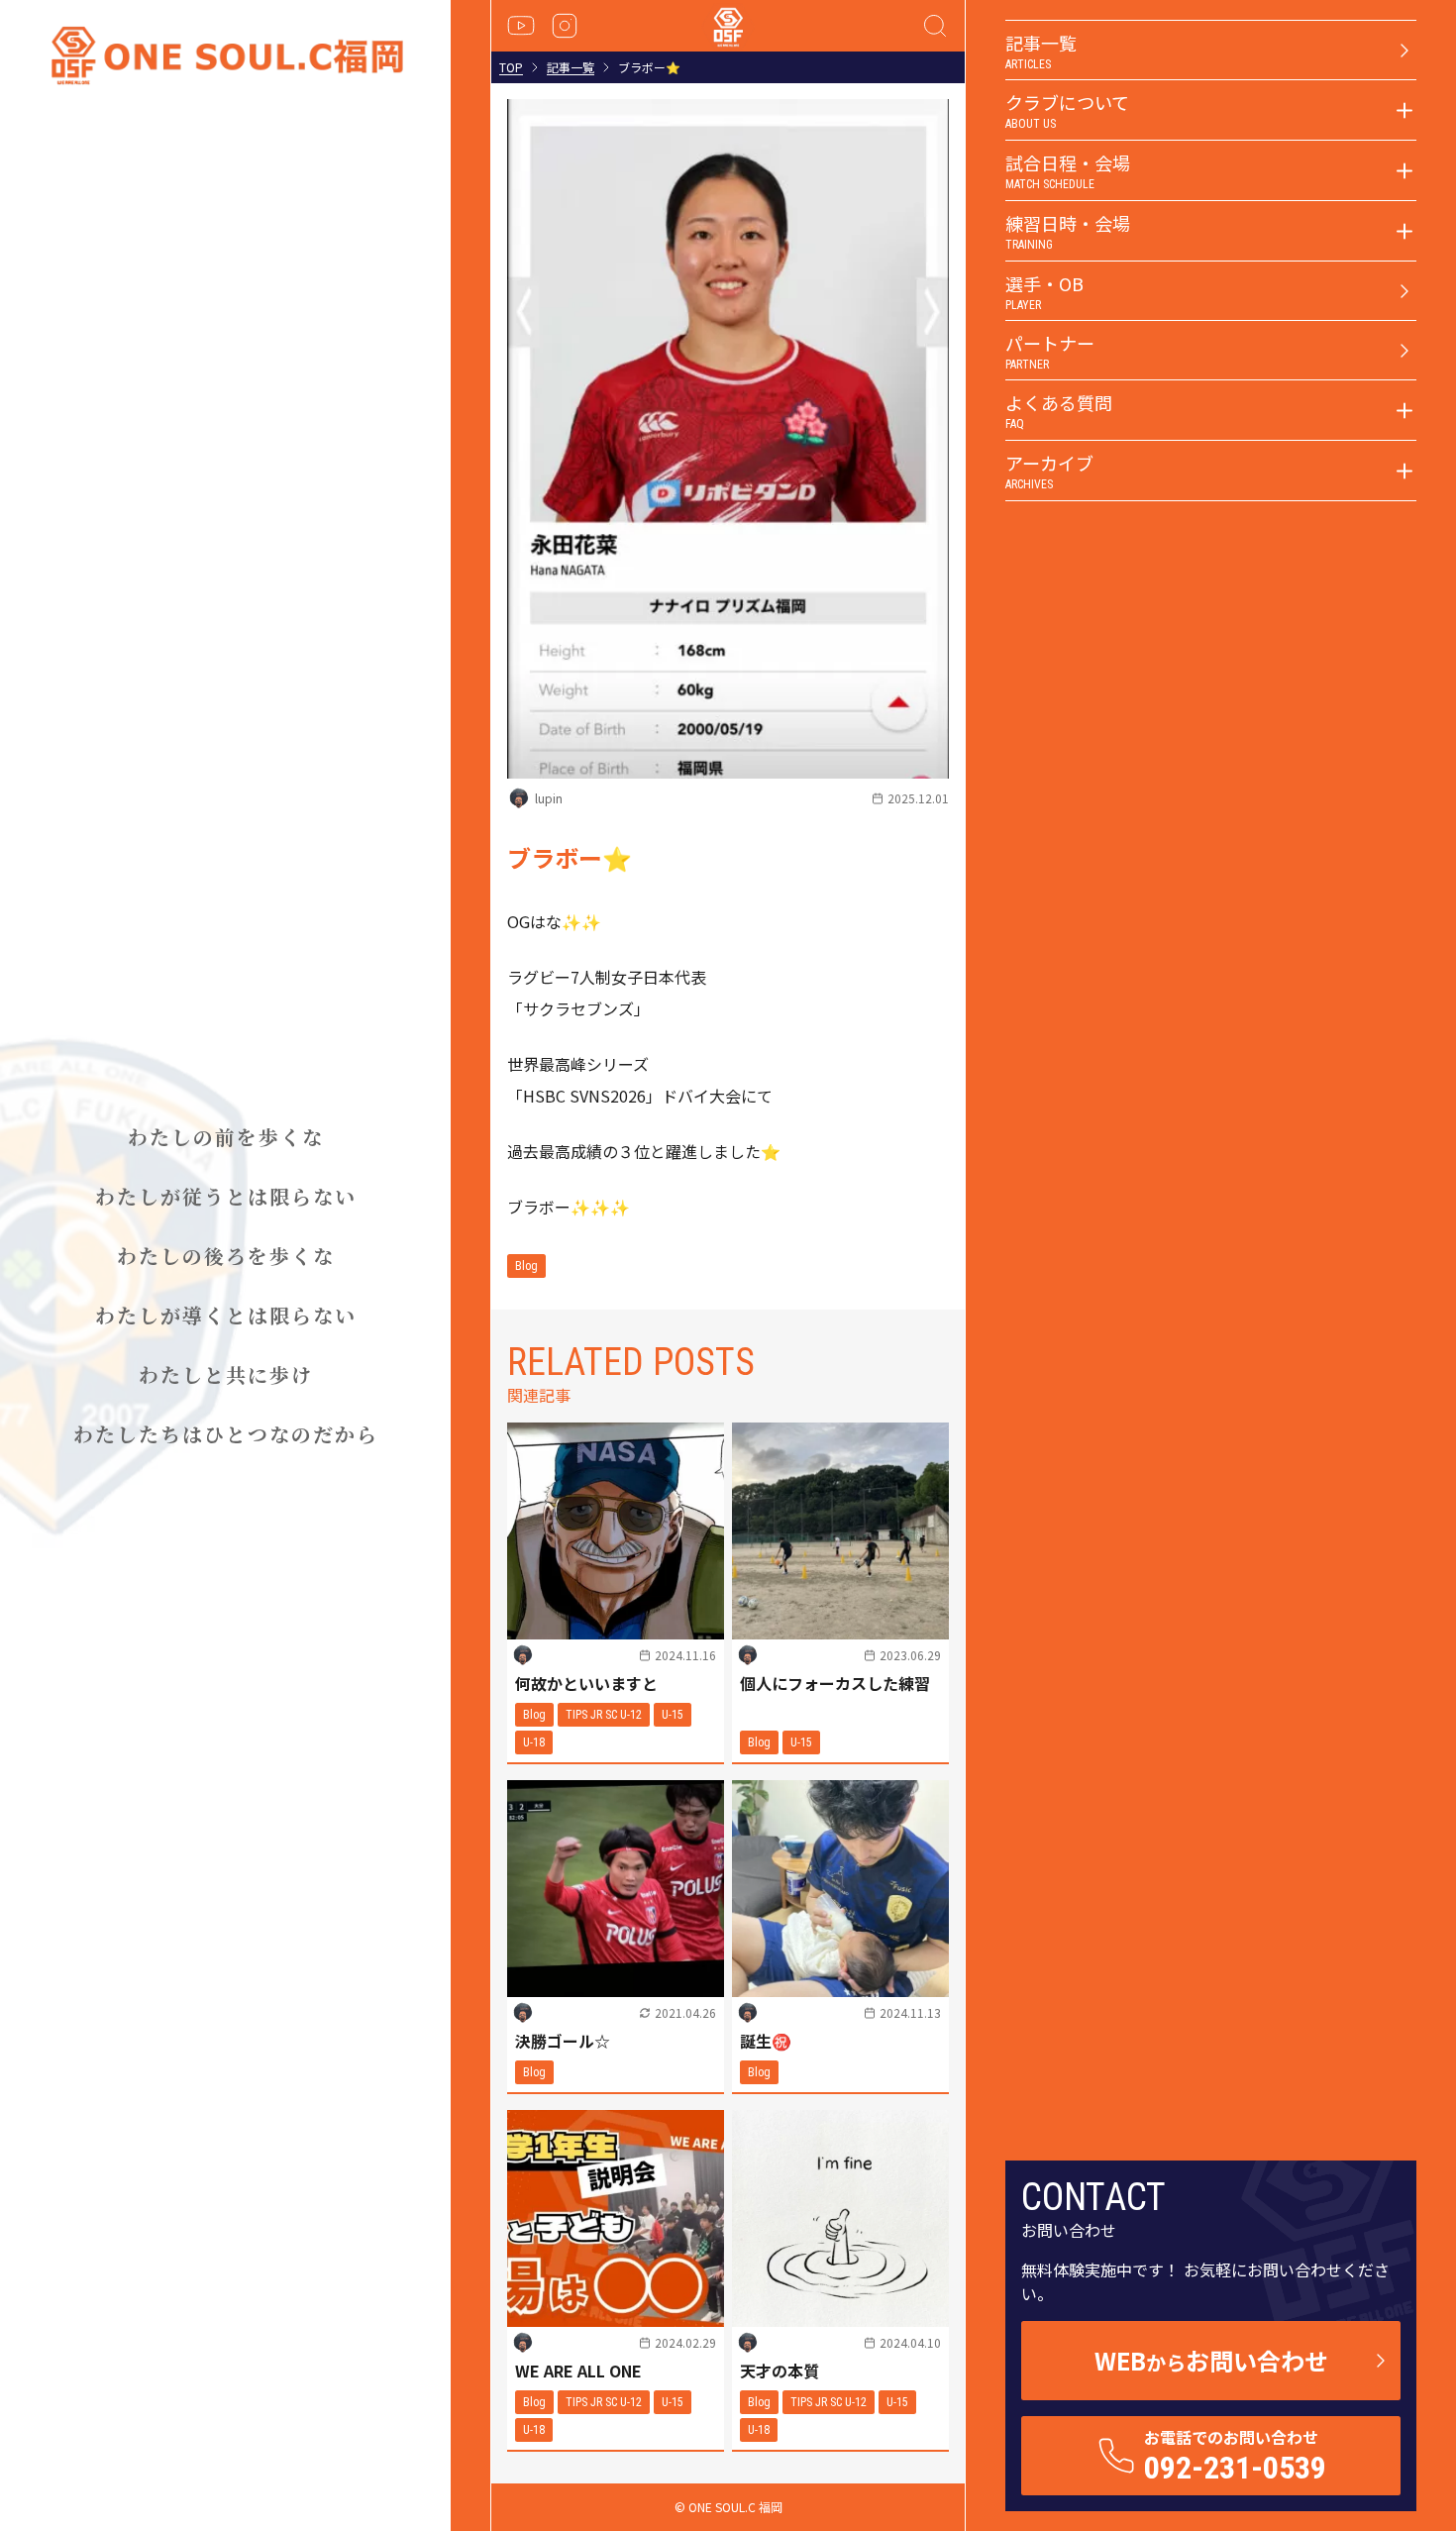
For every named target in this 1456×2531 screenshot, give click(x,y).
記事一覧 (571, 67)
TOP (511, 67)
